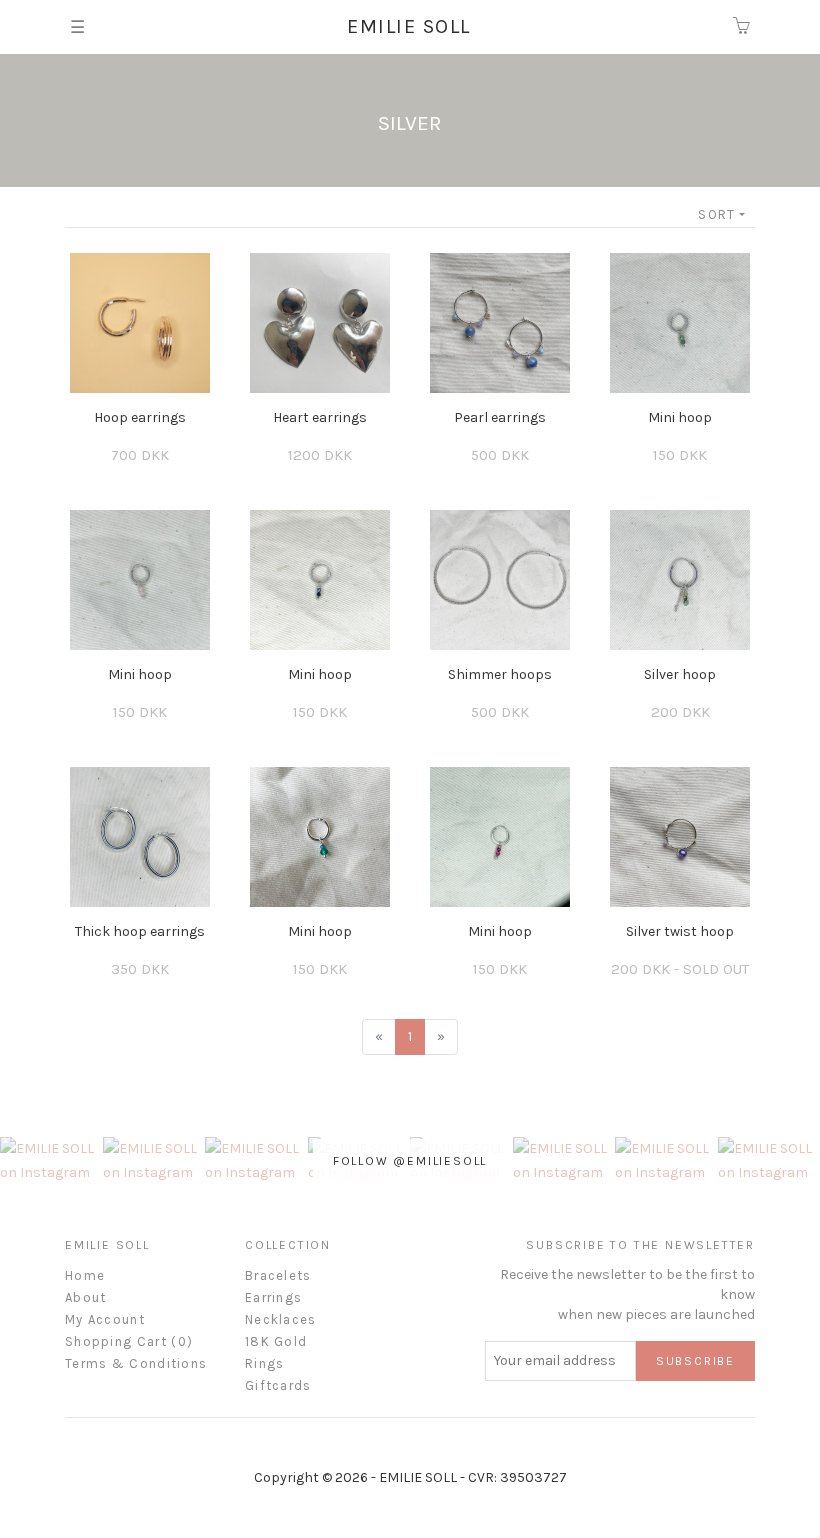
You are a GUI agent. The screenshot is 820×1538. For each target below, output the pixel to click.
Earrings (273, 1297)
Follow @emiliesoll (410, 1161)
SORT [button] (716, 214)
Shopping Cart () (129, 1341)
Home (85, 1275)
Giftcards (278, 1385)
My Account (105, 1319)
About (86, 1297)
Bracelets (278, 1275)
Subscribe (695, 1361)
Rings (265, 1363)
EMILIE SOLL (409, 26)
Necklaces (281, 1319)
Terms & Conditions (136, 1363)
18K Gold (276, 1341)
